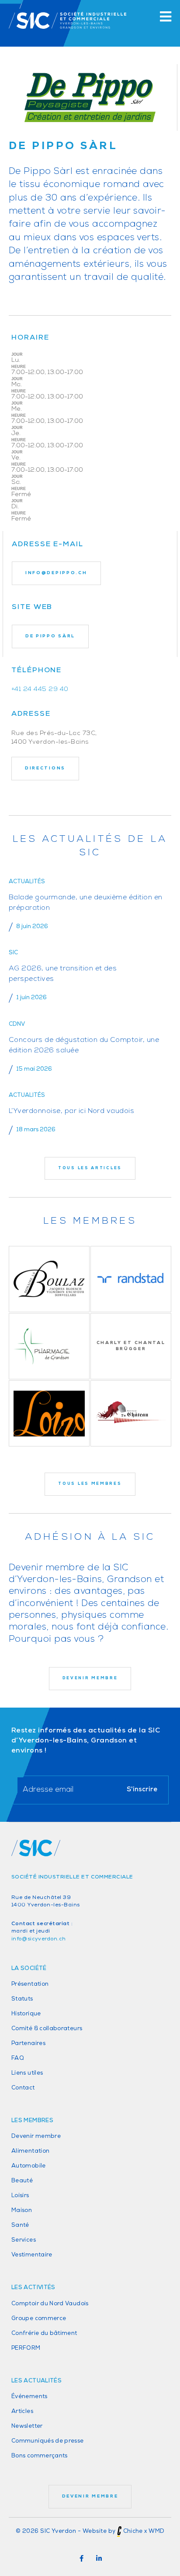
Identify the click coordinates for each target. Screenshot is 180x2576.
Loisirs (20, 2196)
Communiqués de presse (48, 2441)
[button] (81, 2559)
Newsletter (27, 2426)
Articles (22, 2411)
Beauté (22, 2181)
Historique (26, 2014)
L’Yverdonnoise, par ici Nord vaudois (71, 1111)
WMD (156, 2531)
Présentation (30, 1984)
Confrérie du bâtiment (44, 2333)
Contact (23, 2088)
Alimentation (30, 2151)
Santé (20, 2225)
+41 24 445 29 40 (40, 689)
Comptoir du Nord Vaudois (50, 2304)
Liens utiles (27, 2073)
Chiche (133, 2531)
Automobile (29, 2166)
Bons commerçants (40, 2456)
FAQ (18, 2058)
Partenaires (28, 2043)
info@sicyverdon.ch (38, 1939)
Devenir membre (36, 2136)
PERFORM (26, 2348)
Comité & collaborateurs (47, 2029)
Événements (29, 2397)
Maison (22, 2210)
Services (24, 2240)
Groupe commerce (39, 2319)
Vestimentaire (32, 2255)
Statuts (22, 1999)
